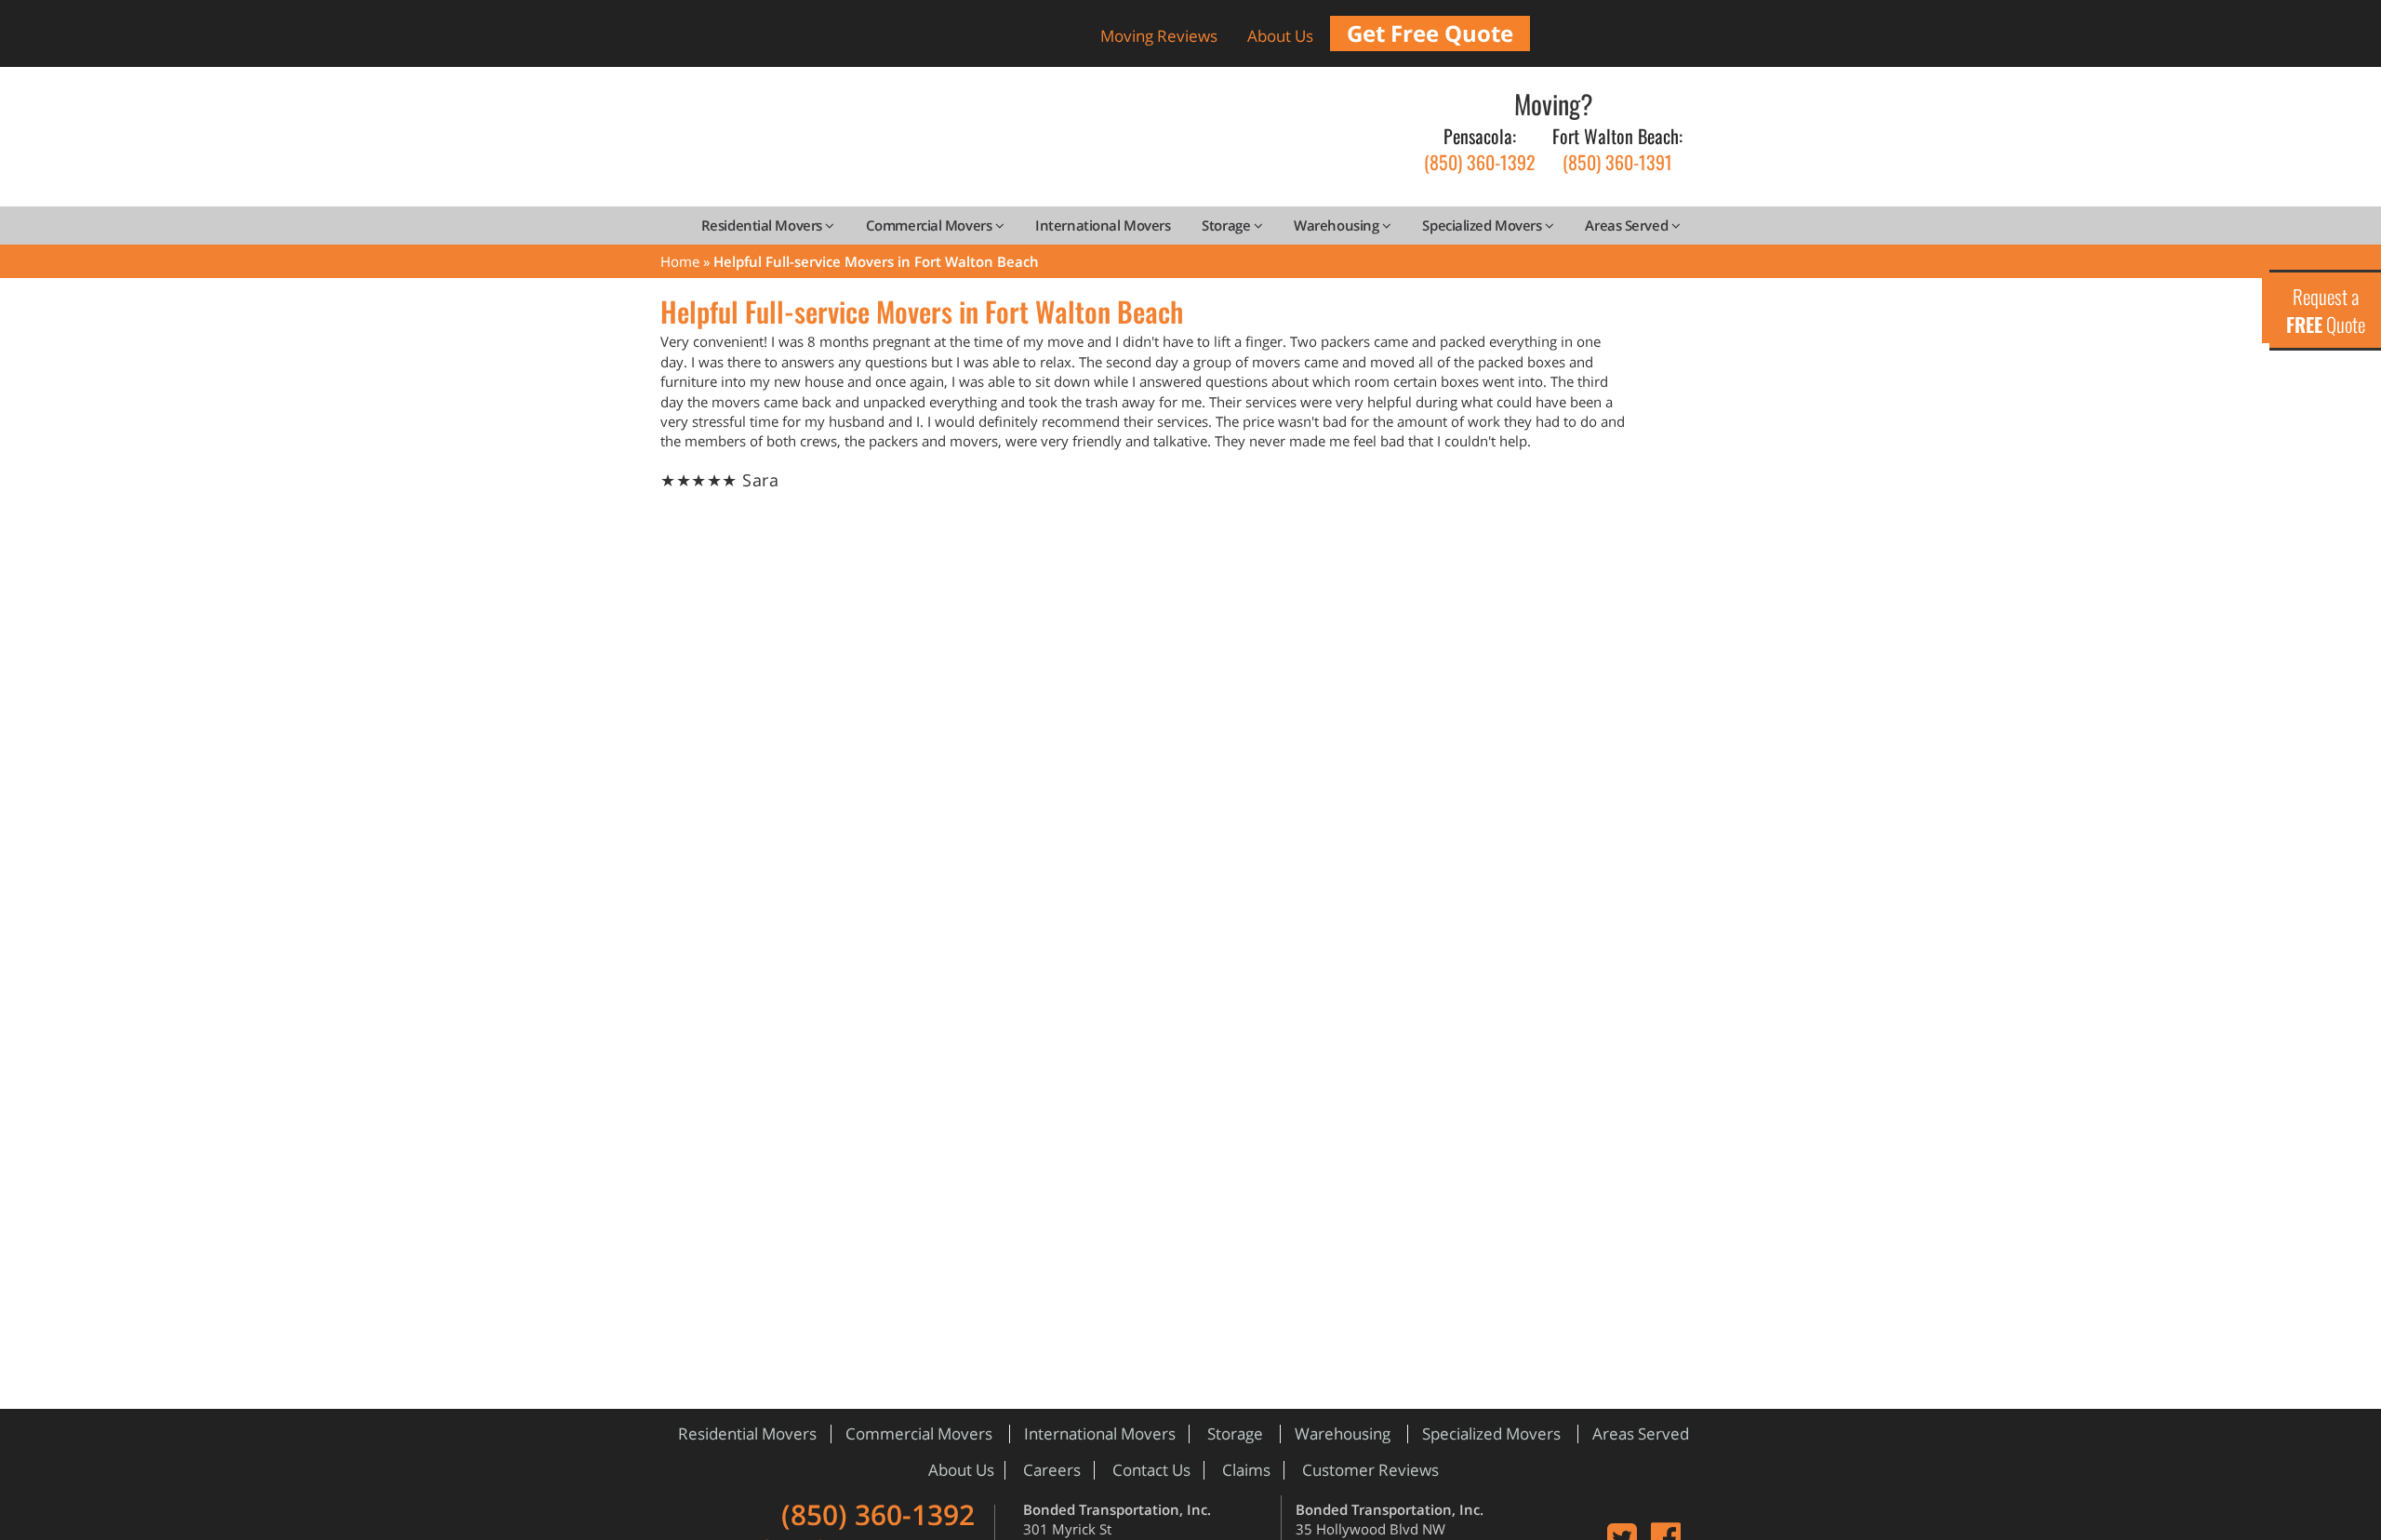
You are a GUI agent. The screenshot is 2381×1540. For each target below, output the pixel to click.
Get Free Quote (1430, 33)
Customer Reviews (1370, 1470)
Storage (1227, 225)
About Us (1280, 36)
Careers (1052, 1470)
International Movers (1103, 225)
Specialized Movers (1483, 225)
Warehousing (1338, 225)
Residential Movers (763, 225)
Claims (1246, 1470)
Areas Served (1628, 225)
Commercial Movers (931, 225)
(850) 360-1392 (1480, 149)
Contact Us (1151, 1470)
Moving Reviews (1159, 36)
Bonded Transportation (1009, 143)
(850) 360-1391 (1617, 149)
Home (680, 261)
